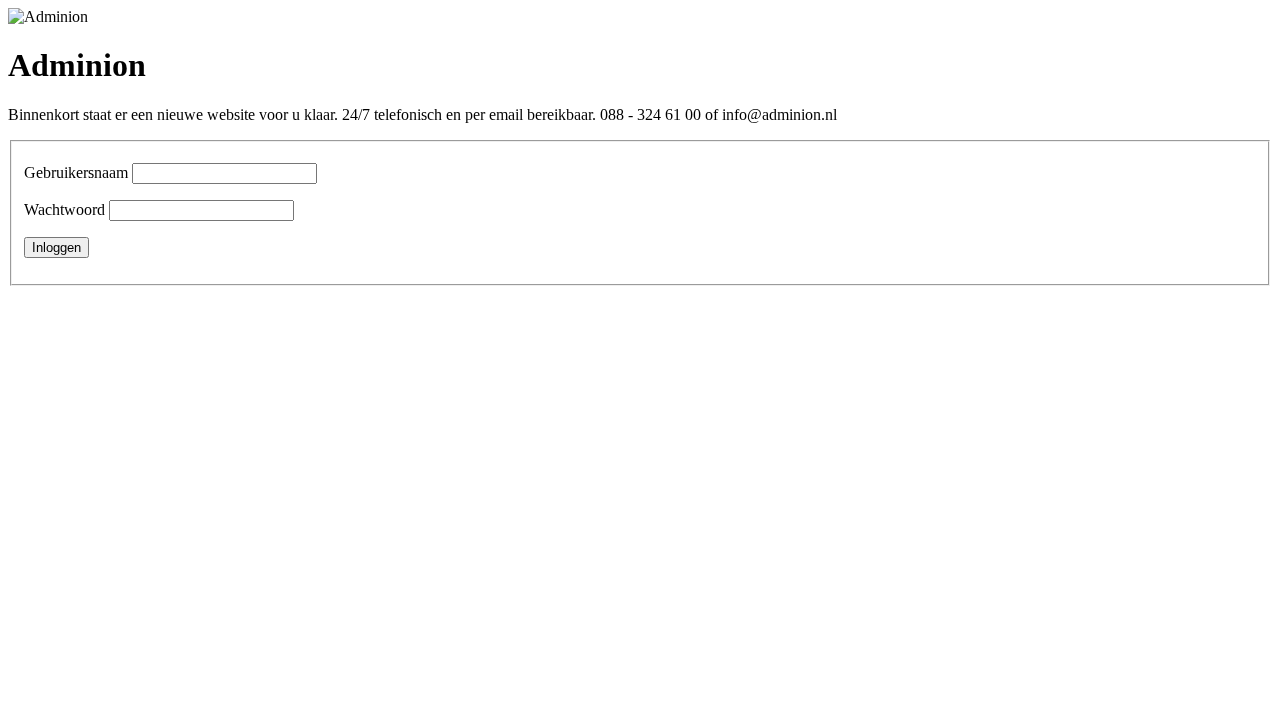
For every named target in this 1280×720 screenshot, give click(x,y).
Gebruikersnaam (76, 172)
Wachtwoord (64, 209)
